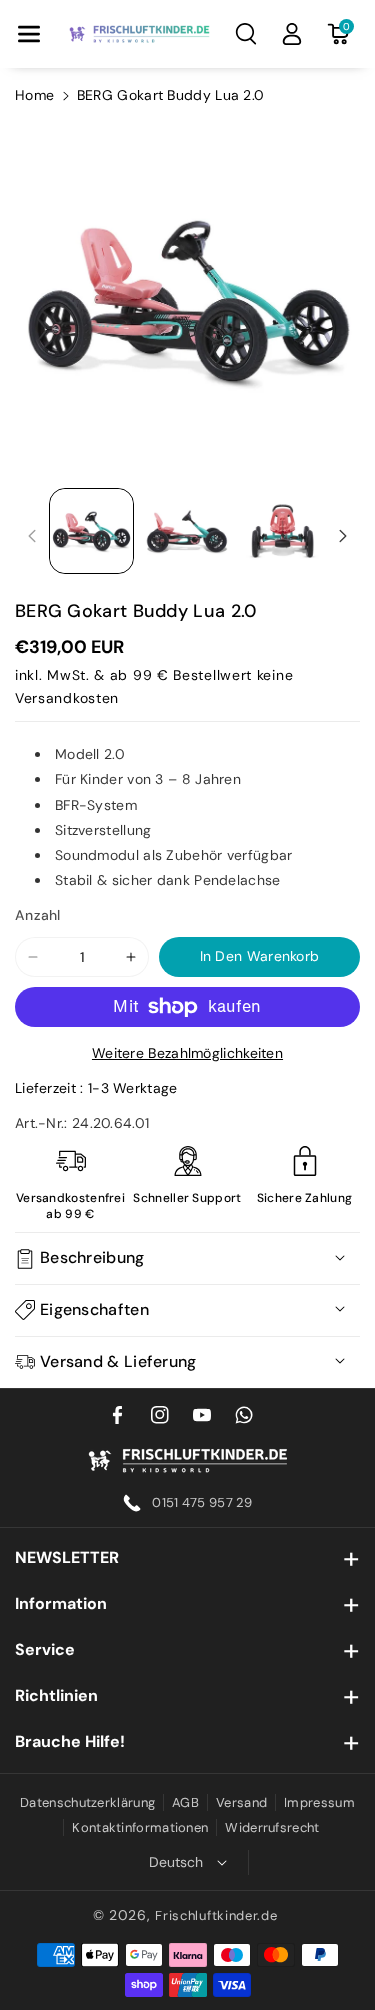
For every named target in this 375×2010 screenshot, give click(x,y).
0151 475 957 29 (202, 1502)
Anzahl (38, 915)
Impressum (319, 1802)
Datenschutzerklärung (87, 1802)
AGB (185, 1802)
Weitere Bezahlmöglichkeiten (187, 1053)
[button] (29, 34)
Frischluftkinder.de (216, 1915)
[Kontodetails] (292, 34)
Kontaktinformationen (140, 1827)
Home (34, 95)
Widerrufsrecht (272, 1827)
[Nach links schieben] (32, 536)
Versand (241, 1802)
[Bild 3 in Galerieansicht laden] (282, 530)
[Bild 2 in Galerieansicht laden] (186, 530)
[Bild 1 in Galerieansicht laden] (91, 530)
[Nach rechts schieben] (343, 536)
